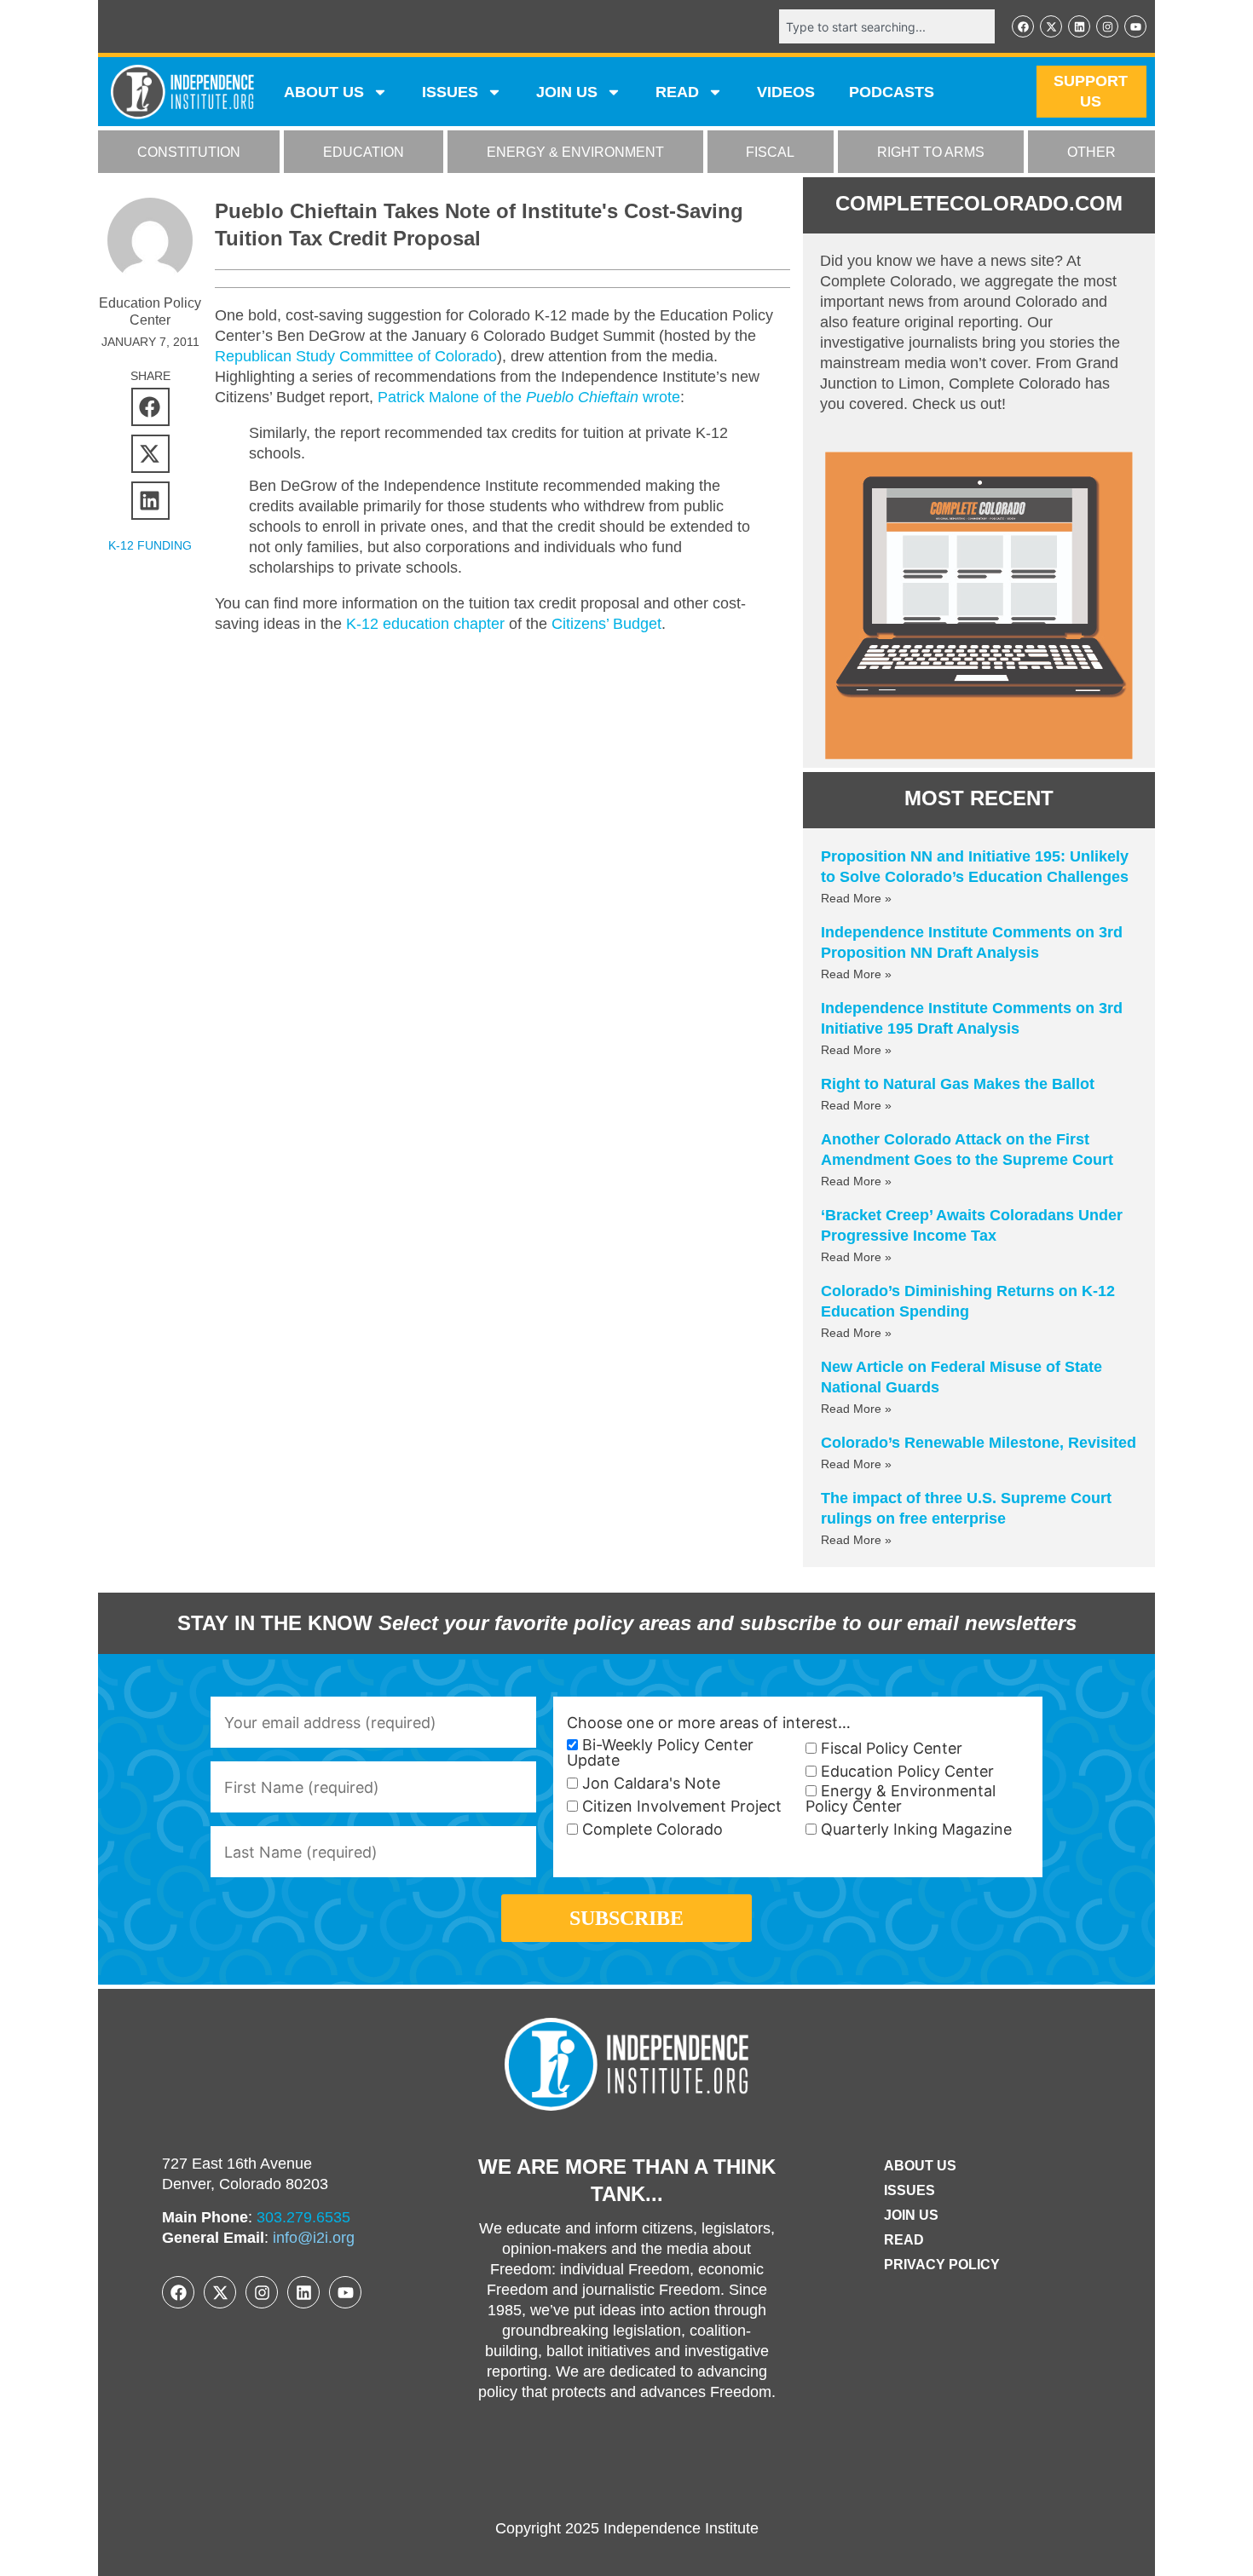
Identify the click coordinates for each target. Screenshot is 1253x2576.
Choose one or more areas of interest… (709, 1723)
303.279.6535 (303, 2217)
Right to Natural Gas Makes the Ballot (958, 1084)
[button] (150, 407)
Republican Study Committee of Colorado (356, 356)
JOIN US (567, 92)
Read (904, 2240)
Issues (450, 92)
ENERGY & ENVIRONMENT (575, 152)
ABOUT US (324, 92)
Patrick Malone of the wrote (529, 397)
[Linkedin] (1079, 26)
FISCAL (770, 152)
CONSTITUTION (189, 152)
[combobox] (887, 26)
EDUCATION (364, 152)
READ (677, 92)
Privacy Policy (942, 2265)
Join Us (911, 2215)
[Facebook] (1023, 26)
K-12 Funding (150, 545)
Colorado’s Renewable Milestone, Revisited (979, 1443)
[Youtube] (1135, 26)
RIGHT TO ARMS (931, 152)
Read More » (856, 898)
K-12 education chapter (425, 624)
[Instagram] (1107, 26)
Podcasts (892, 92)
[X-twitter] (1051, 26)
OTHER (1091, 152)
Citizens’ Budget (606, 624)
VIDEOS (786, 92)
